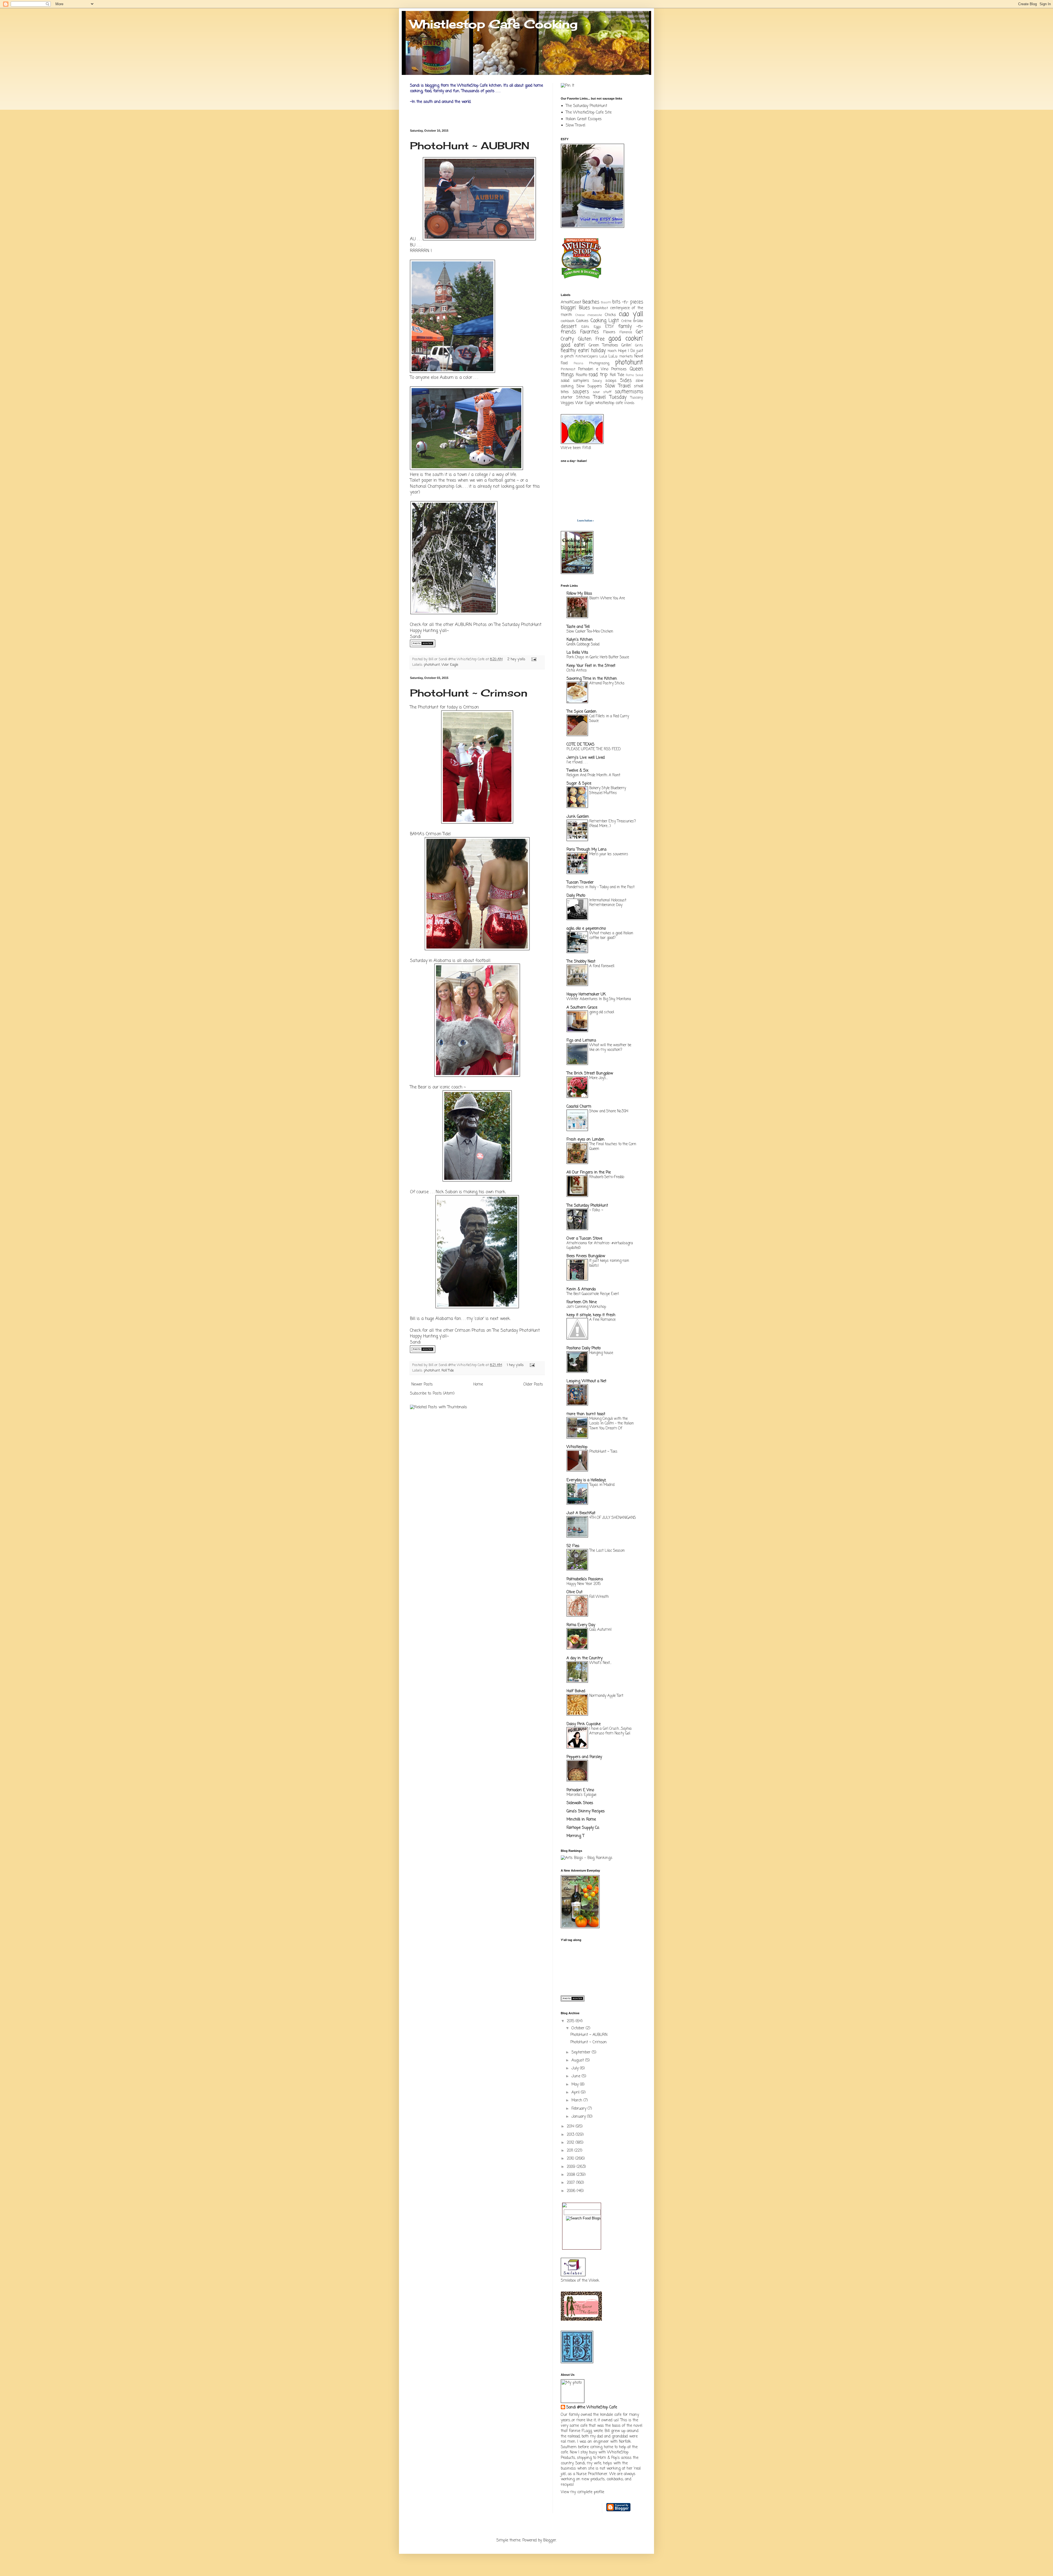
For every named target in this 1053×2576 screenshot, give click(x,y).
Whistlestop (577, 1447)
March (578, 2100)
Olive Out (574, 1592)
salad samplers (575, 381)
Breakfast (600, 308)
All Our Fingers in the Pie (589, 1173)
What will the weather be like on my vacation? (610, 1047)
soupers (581, 392)
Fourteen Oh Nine (582, 1302)
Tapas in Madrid (602, 1485)
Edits (585, 327)
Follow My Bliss (579, 594)
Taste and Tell (578, 627)
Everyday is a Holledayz (586, 1480)
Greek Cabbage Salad (583, 644)
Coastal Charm (579, 1107)
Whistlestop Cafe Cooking (494, 24)
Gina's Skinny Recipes (586, 1811)
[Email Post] (533, 659)
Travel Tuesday (610, 397)
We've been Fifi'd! (576, 448)
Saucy (597, 381)
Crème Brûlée (632, 321)
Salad (639, 375)
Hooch (612, 351)
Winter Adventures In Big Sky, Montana (599, 999)
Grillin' (627, 345)
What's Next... (600, 1663)
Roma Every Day (581, 1625)
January (579, 2117)
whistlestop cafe (609, 403)
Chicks (610, 315)
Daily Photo (576, 896)
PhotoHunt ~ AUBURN (470, 146)
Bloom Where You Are (607, 598)
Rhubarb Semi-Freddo (607, 1177)
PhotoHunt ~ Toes (603, 1452)
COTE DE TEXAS (581, 745)
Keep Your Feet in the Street (591, 666)
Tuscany (637, 398)
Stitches (583, 398)
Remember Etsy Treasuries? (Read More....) (613, 824)
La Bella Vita (577, 653)
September (582, 2052)
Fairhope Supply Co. (583, 1828)
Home (478, 1385)
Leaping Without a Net (586, 1381)
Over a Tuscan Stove (584, 1239)
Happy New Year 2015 (584, 1584)
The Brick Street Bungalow (590, 1073)
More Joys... (598, 1078)
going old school (602, 1012)
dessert (569, 327)
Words (629, 403)
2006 (572, 2191)
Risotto (581, 375)
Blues (584, 308)
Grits (639, 345)
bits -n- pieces (628, 302)
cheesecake (595, 315)
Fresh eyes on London (585, 1140)
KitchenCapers (587, 356)
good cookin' (626, 339)
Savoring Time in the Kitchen (592, 679)
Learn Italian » (586, 521)
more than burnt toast (586, 1414)
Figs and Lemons (581, 1041)
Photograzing (599, 363)
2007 (571, 2183)
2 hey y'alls (516, 659)
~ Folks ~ (596, 1210)
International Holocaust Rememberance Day (608, 903)
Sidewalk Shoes (580, 1803)
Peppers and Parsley (584, 1757)
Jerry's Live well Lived (586, 758)
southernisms (629, 392)
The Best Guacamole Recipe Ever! (593, 1294)
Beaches (591, 302)
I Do (631, 351)
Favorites (589, 332)
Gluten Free (591, 339)
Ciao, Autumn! (600, 1630)
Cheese (580, 315)
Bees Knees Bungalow (586, 1256)
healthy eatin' (575, 351)
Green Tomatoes (604, 345)
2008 (572, 2175)
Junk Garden (578, 817)
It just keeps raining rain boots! (609, 1263)
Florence (626, 332)
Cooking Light (605, 321)
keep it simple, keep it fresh (591, 1315)
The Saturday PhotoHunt (518, 625)
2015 (571, 2021)
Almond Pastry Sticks (607, 683)
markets (626, 356)
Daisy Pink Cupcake (584, 1724)
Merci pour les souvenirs (609, 854)
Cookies (582, 321)
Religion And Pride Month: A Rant (593, 775)
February (580, 2109)
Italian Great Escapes (584, 119)
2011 (571, 2151)
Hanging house (601, 1353)
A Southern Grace (582, 1008)
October (579, 2028)
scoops (611, 381)
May (576, 2085)
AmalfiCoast (571, 302)
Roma (630, 375)
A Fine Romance (602, 1320)
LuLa (603, 356)
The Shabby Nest (581, 962)
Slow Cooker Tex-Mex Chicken (590, 631)
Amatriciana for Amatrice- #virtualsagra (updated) (600, 1245)
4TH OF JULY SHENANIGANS (613, 1518)
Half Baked (576, 1691)
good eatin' (573, 345)
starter (567, 398)
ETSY (609, 327)
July (576, 2068)
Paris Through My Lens (587, 850)
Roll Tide (448, 1371)
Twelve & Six (578, 771)
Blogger (550, 2540)
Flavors (609, 332)
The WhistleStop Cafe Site (589, 113)
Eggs (597, 327)
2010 (571, 2159)
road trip (598, 375)
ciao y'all (631, 314)
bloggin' (568, 308)
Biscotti (606, 302)
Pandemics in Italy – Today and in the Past (601, 887)
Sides (626, 381)
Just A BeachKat (581, 1513)
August (578, 2060)
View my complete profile (582, 2492)
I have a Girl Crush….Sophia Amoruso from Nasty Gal (610, 1731)
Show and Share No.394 (609, 1111)
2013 (571, 2135)
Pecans (578, 363)
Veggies (567, 403)
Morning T (575, 1836)
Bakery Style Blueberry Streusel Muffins (608, 790)
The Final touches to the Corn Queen (613, 1146)
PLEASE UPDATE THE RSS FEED (594, 749)
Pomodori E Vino (580, 1790)
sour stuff (602, 392)
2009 (572, 2167)
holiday (598, 351)
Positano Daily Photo (584, 1348)
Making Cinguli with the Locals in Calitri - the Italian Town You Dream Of (612, 1424)
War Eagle (450, 665)
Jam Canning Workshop (586, 1307)
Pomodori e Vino (593, 369)
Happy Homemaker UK (586, 994)
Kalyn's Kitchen (580, 640)
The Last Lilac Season (607, 1551)
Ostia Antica (577, 670)
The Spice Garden (581, 712)
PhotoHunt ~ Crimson (469, 693)
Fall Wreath (599, 1597)
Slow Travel (575, 125)
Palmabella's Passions (585, 1579)
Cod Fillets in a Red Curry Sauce (609, 719)
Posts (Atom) (444, 1394)
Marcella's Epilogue (581, 1795)
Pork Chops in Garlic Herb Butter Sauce (598, 657)
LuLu (613, 356)
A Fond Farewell (602, 966)
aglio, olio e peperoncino (586, 929)
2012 (571, 2143)
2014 (571, 2127)
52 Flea (573, 1546)
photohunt (432, 665)
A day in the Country (584, 1658)
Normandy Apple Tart (606, 1696)
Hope (622, 351)
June (577, 2076)
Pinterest (568, 369)
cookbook (568, 321)
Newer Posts (422, 1385)
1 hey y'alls (515, 1365)
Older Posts (533, 1385)
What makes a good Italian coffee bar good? (611, 936)
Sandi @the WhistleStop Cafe (592, 2408)
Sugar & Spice (579, 784)
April (576, 2093)
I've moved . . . (577, 762)
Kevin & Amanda (581, 1289)
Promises (619, 369)
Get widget (569, 521)
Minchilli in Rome (581, 1820)
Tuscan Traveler (580, 883)
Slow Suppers (589, 386)
